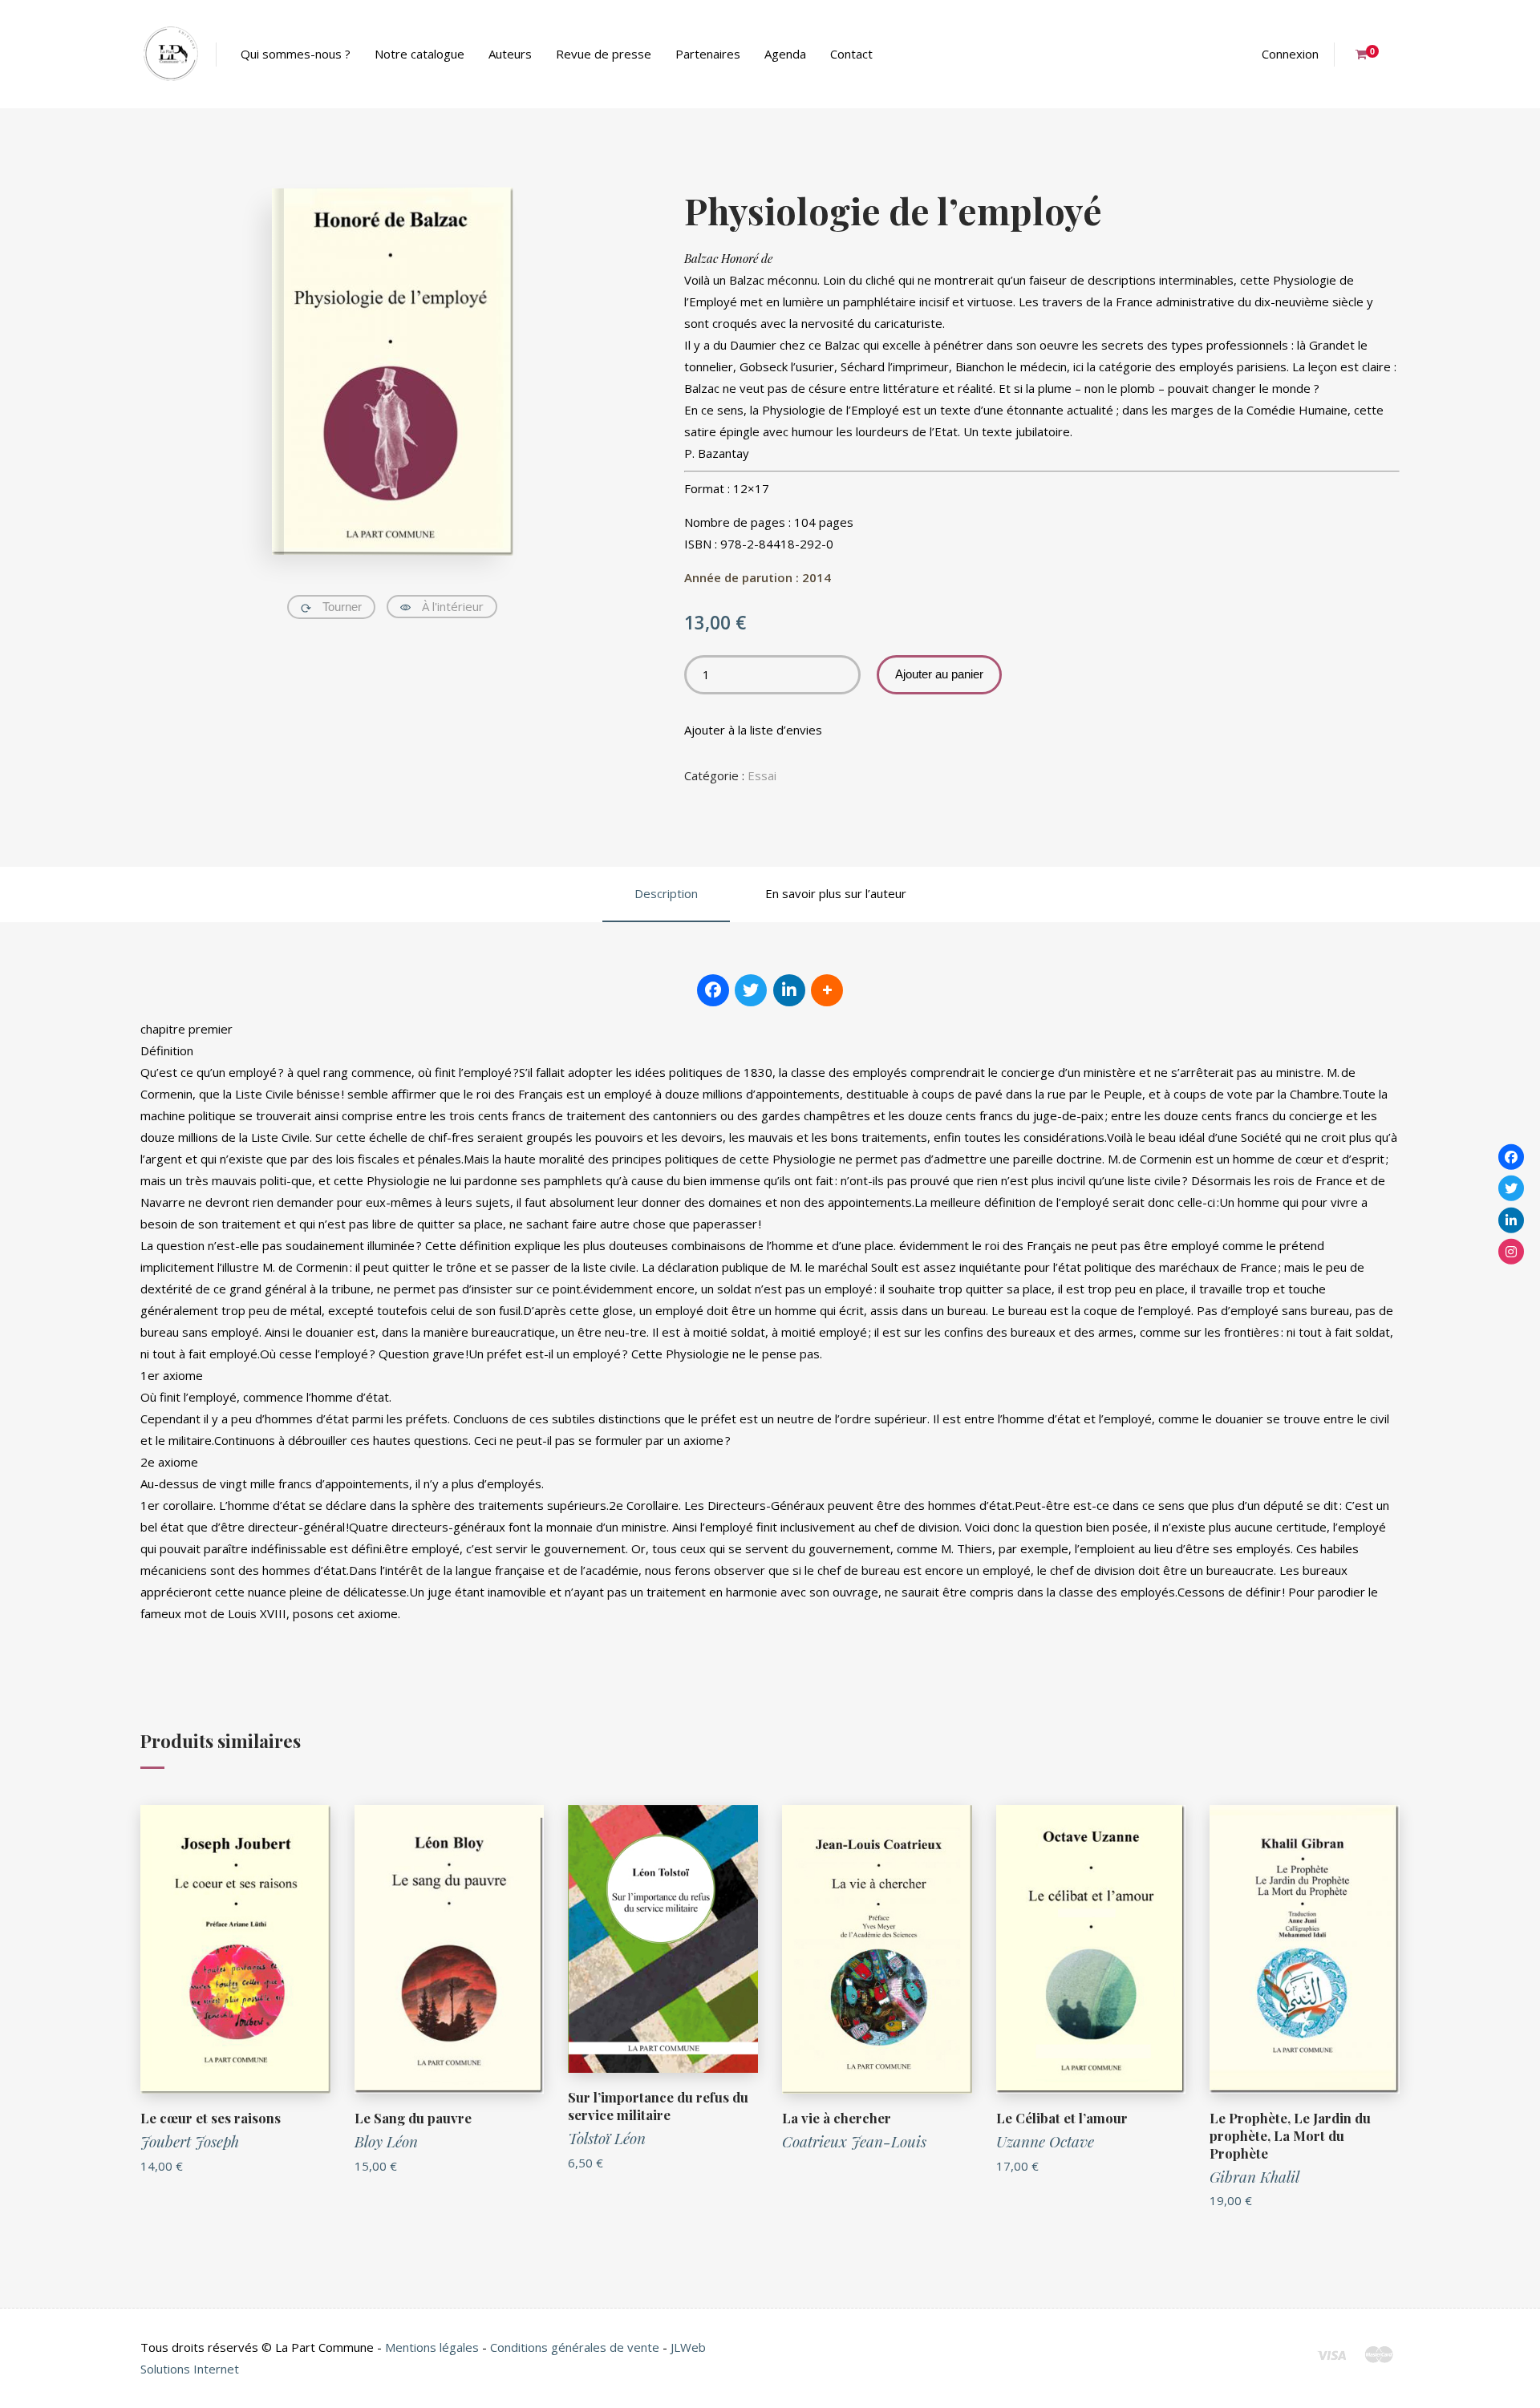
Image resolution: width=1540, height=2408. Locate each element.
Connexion (1290, 54)
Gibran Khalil (1254, 2176)
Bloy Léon (386, 2141)
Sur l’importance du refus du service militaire (658, 2106)
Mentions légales (432, 2347)
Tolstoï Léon (607, 2138)
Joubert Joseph (190, 2141)
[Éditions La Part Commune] (170, 54)
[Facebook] (1511, 1156)
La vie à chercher (837, 2118)
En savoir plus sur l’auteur (836, 893)
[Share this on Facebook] (713, 990)
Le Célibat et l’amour (1062, 2118)
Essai (762, 775)
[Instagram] (1511, 1252)
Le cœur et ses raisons (211, 2118)
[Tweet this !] (751, 990)
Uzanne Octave (1045, 2141)
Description (666, 893)
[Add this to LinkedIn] (789, 990)
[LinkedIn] (1511, 1220)
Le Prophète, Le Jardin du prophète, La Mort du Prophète (1290, 2135)
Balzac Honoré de (728, 258)
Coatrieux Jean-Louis (854, 2141)
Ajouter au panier (939, 674)
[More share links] (827, 990)
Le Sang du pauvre (413, 2118)
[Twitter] (1511, 1188)
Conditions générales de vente (575, 2347)
